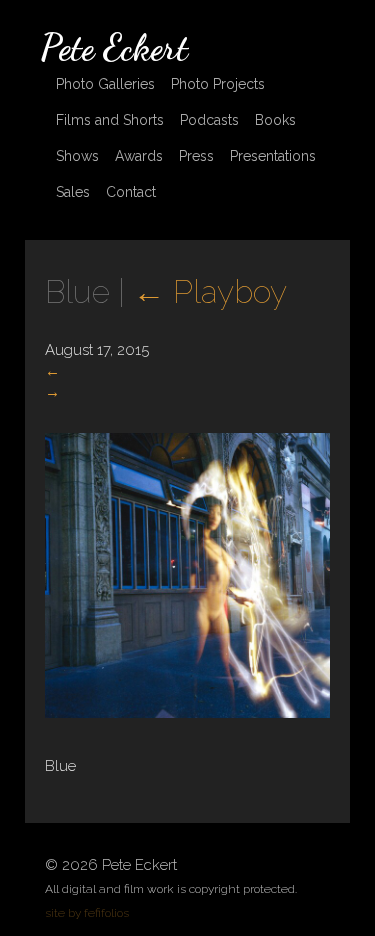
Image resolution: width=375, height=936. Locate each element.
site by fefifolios (87, 913)
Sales (73, 192)
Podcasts (209, 120)
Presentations (273, 156)
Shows (77, 156)
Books (275, 120)
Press (196, 156)
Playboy (210, 291)
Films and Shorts (110, 120)
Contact (131, 192)
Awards (139, 156)
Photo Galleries (105, 84)
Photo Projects (218, 84)
